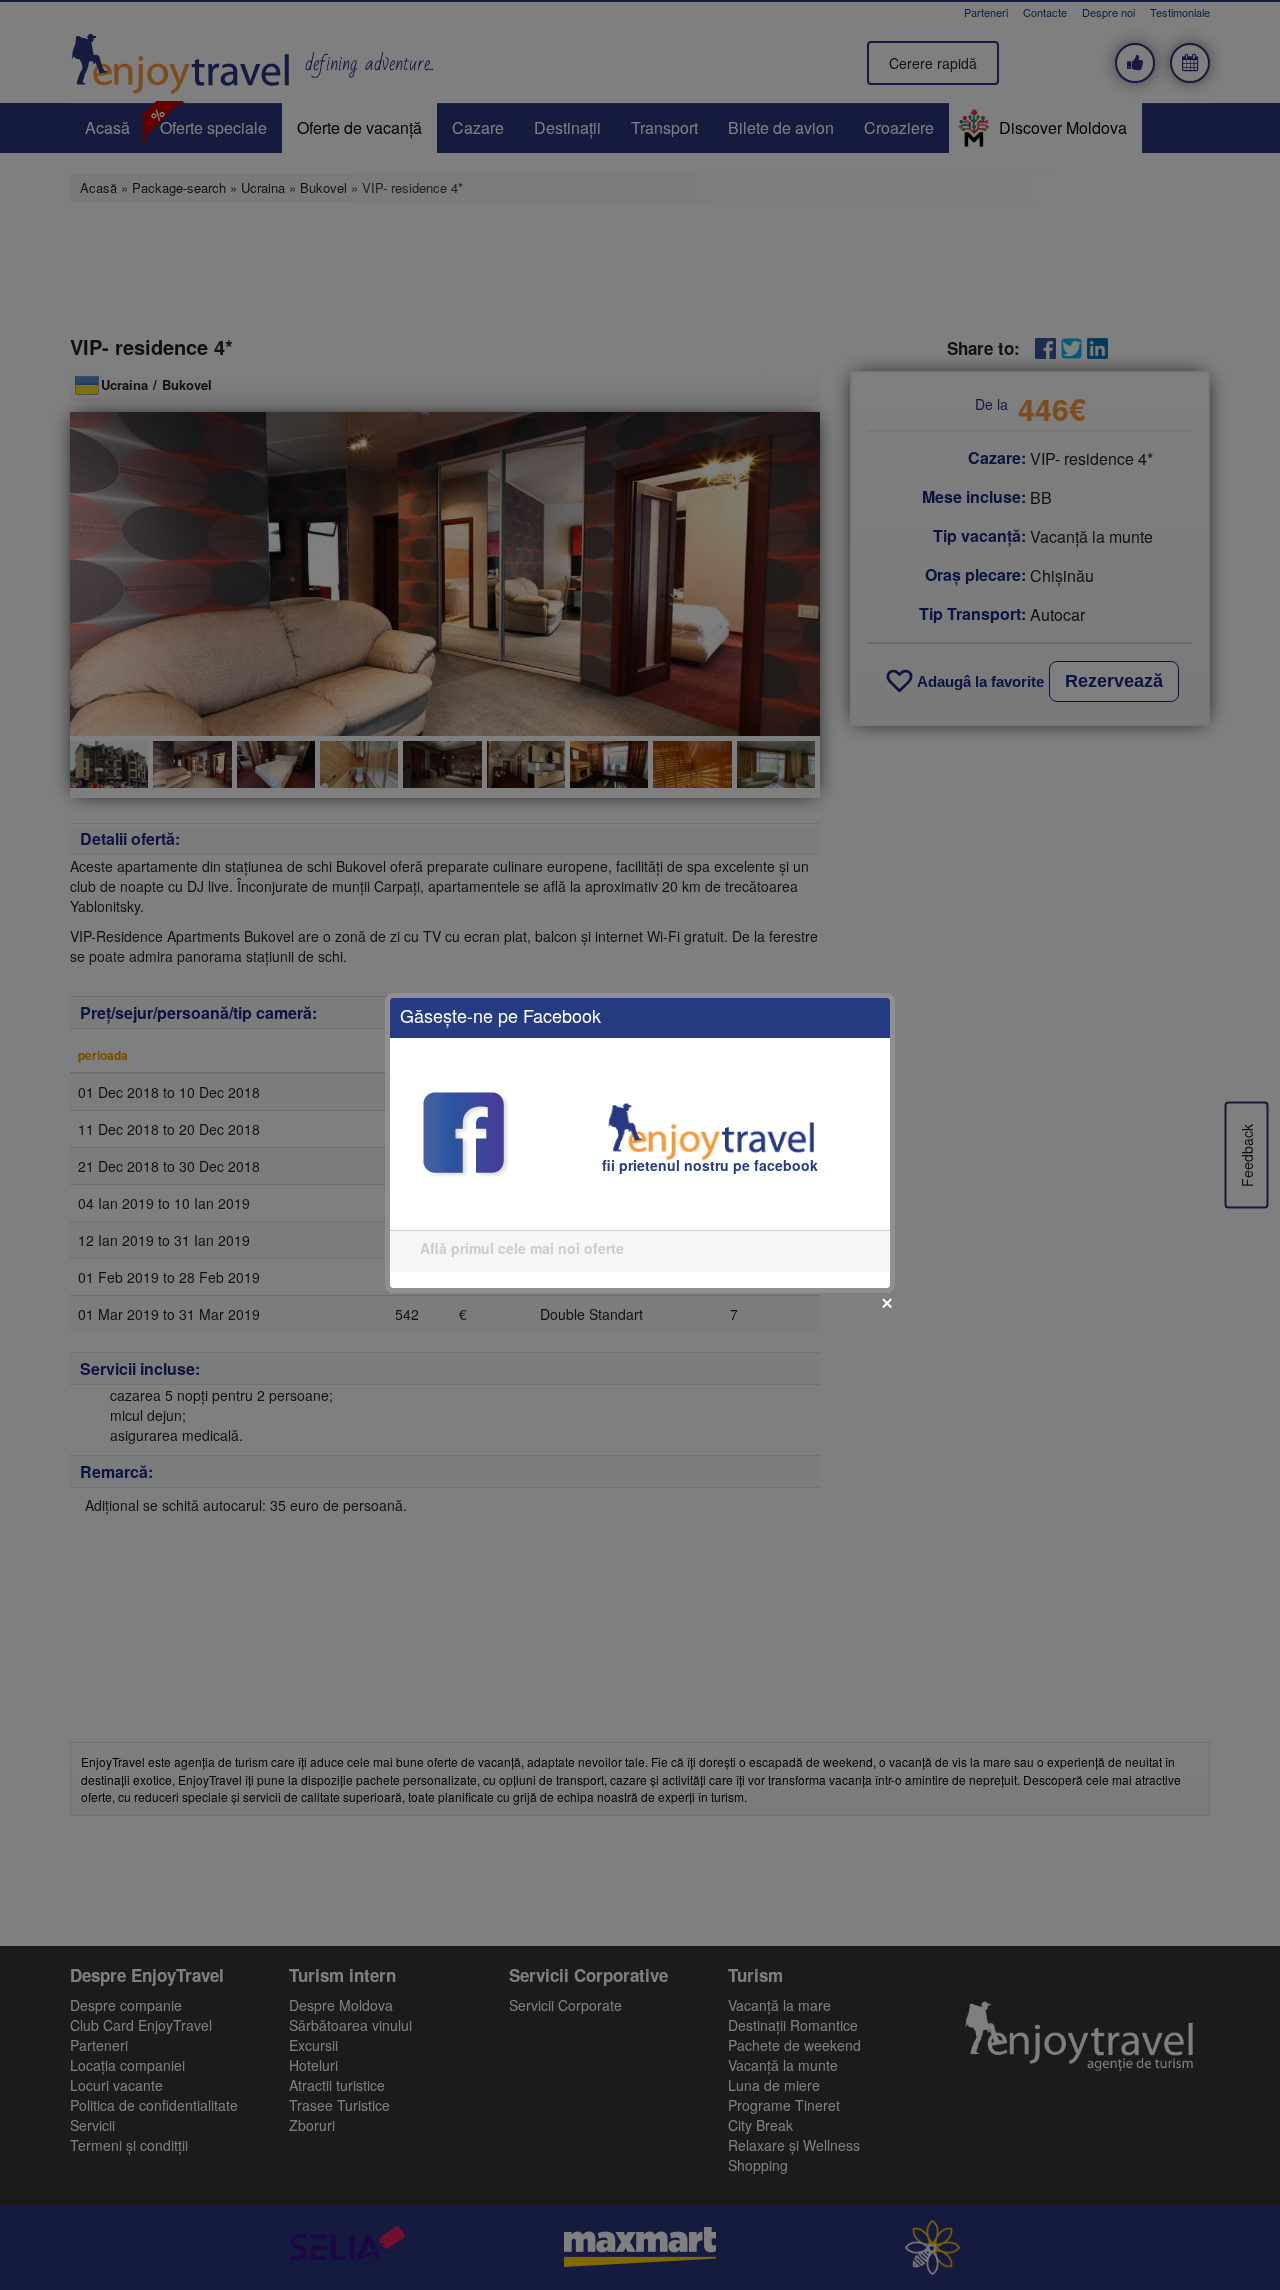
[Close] (887, 1303)
